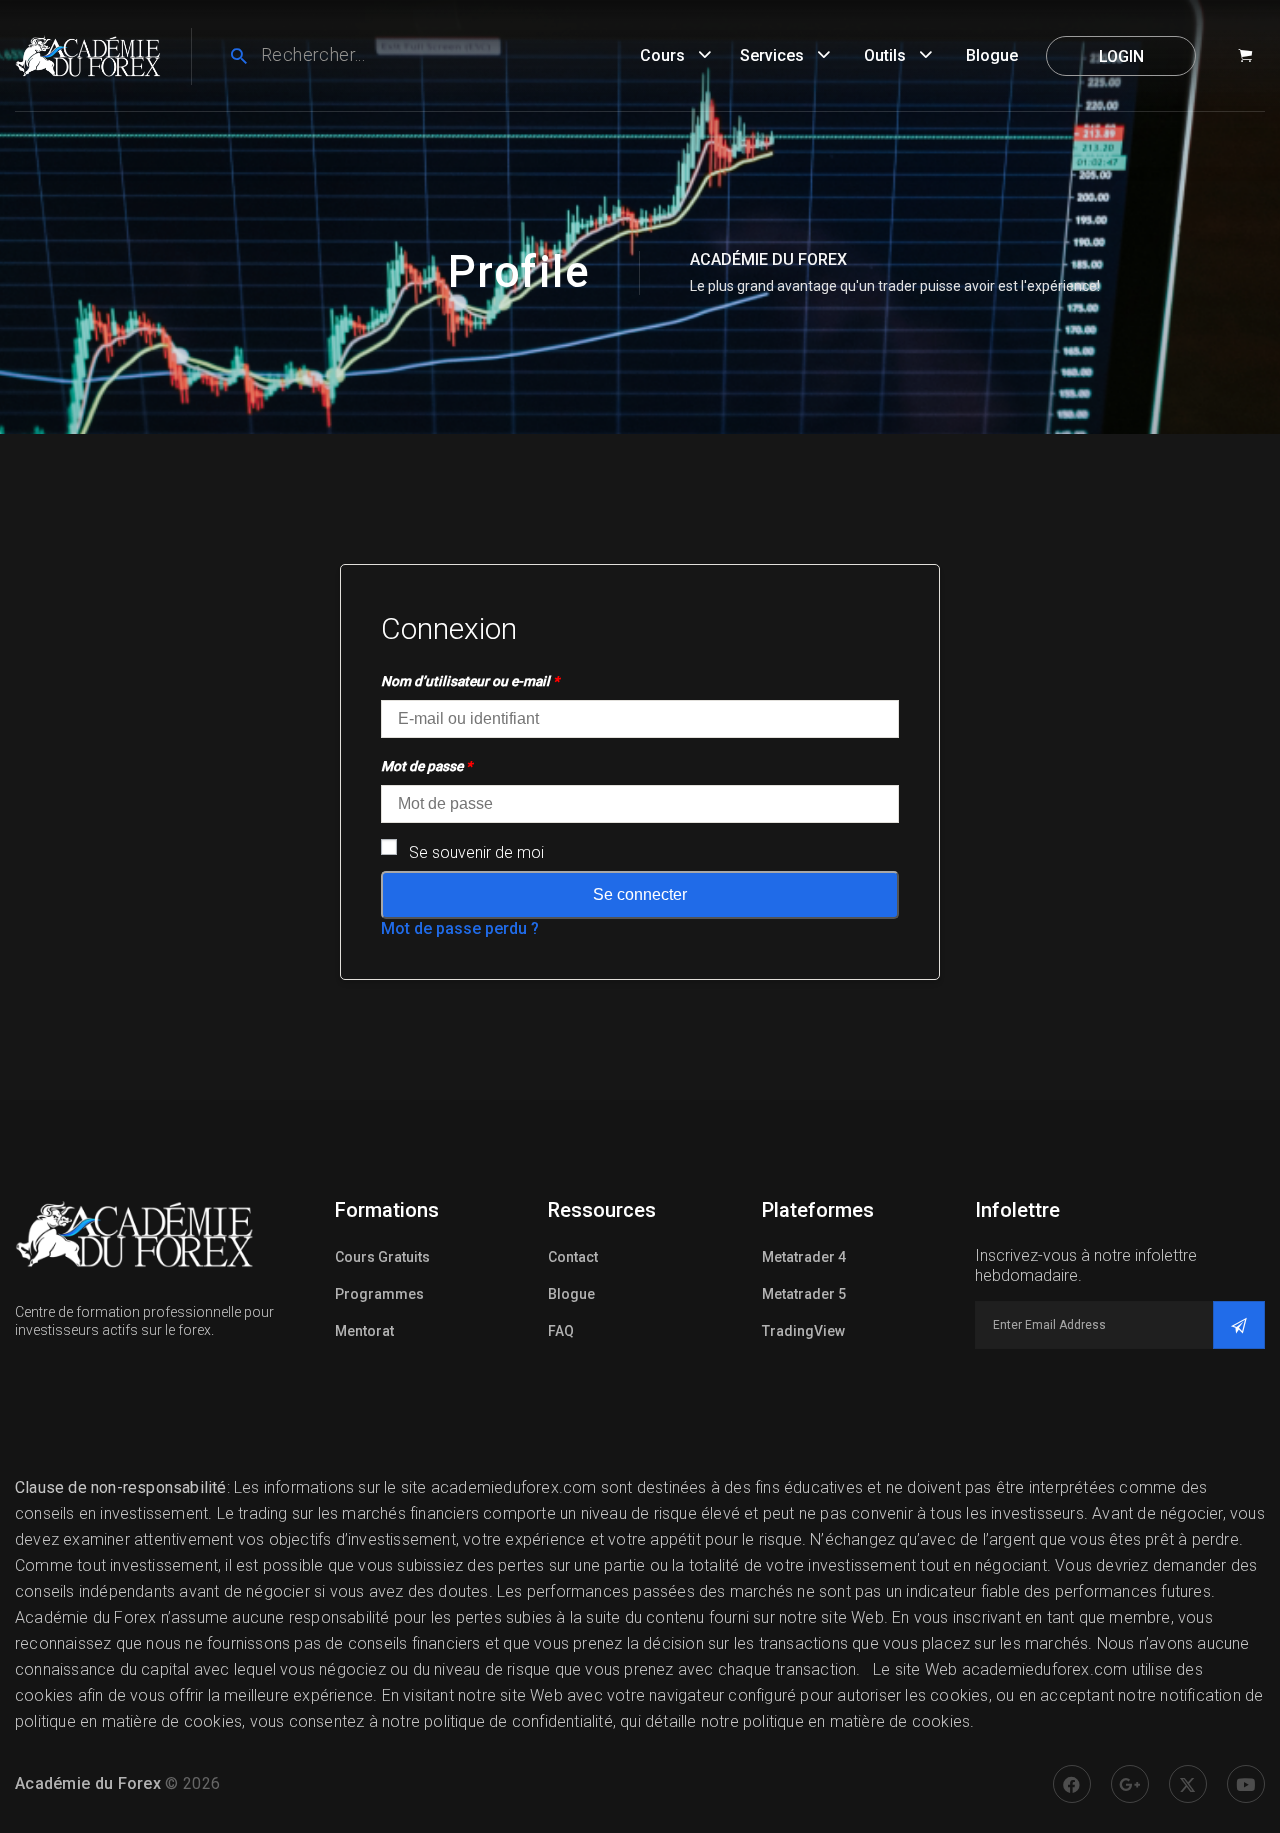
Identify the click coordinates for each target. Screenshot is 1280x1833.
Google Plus (1130, 1784)
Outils (885, 55)
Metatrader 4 (804, 1257)
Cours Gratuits (382, 1257)
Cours (662, 55)
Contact (573, 1257)
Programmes (379, 1294)
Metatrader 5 (804, 1294)
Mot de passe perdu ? (460, 928)
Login (1121, 56)
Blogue (992, 55)
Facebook (1072, 1784)
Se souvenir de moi (476, 852)
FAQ (561, 1331)
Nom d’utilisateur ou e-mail (470, 681)
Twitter (1188, 1784)
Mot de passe (426, 766)
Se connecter (640, 894)
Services (772, 55)
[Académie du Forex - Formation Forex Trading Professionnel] (88, 54)
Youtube (1246, 1784)
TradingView (803, 1331)
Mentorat (364, 1331)
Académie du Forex (88, 1783)
